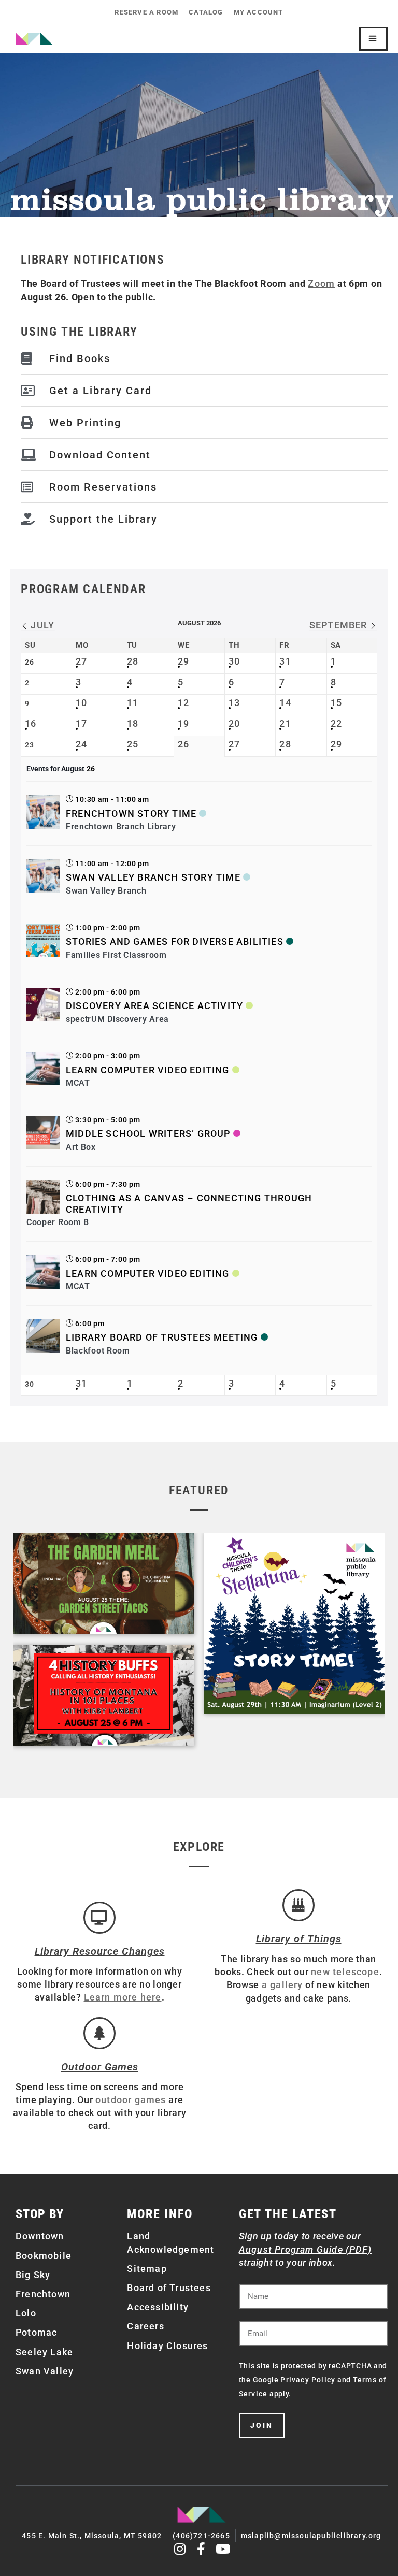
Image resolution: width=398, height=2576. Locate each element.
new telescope (345, 1972)
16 (31, 723)
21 (285, 723)
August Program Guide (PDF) (305, 2249)
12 (183, 703)
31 (285, 661)
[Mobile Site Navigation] (373, 39)
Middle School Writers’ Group (148, 1134)
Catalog (206, 12)
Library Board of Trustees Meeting (162, 1337)
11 (133, 703)
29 (183, 661)
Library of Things (299, 1939)
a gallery (282, 1985)
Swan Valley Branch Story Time (153, 877)
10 (81, 703)
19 (183, 723)
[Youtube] (223, 2549)
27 (81, 661)
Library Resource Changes (100, 1951)
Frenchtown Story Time (131, 814)
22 (336, 723)
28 (133, 661)
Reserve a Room (146, 12)
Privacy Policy (308, 2380)
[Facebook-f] (202, 2549)
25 (133, 744)
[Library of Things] (298, 1905)
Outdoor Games (100, 2067)
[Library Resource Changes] (99, 1918)
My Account (259, 12)
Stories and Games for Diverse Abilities (175, 941)
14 (285, 703)
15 (336, 703)
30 (234, 661)
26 (183, 744)
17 (81, 723)
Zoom (321, 284)
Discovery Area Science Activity (154, 1006)
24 (81, 744)
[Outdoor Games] (99, 2033)
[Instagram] (180, 2549)
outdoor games (131, 2100)
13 (234, 703)
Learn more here (123, 1997)
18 (133, 723)
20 (234, 723)
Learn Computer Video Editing (148, 1070)
